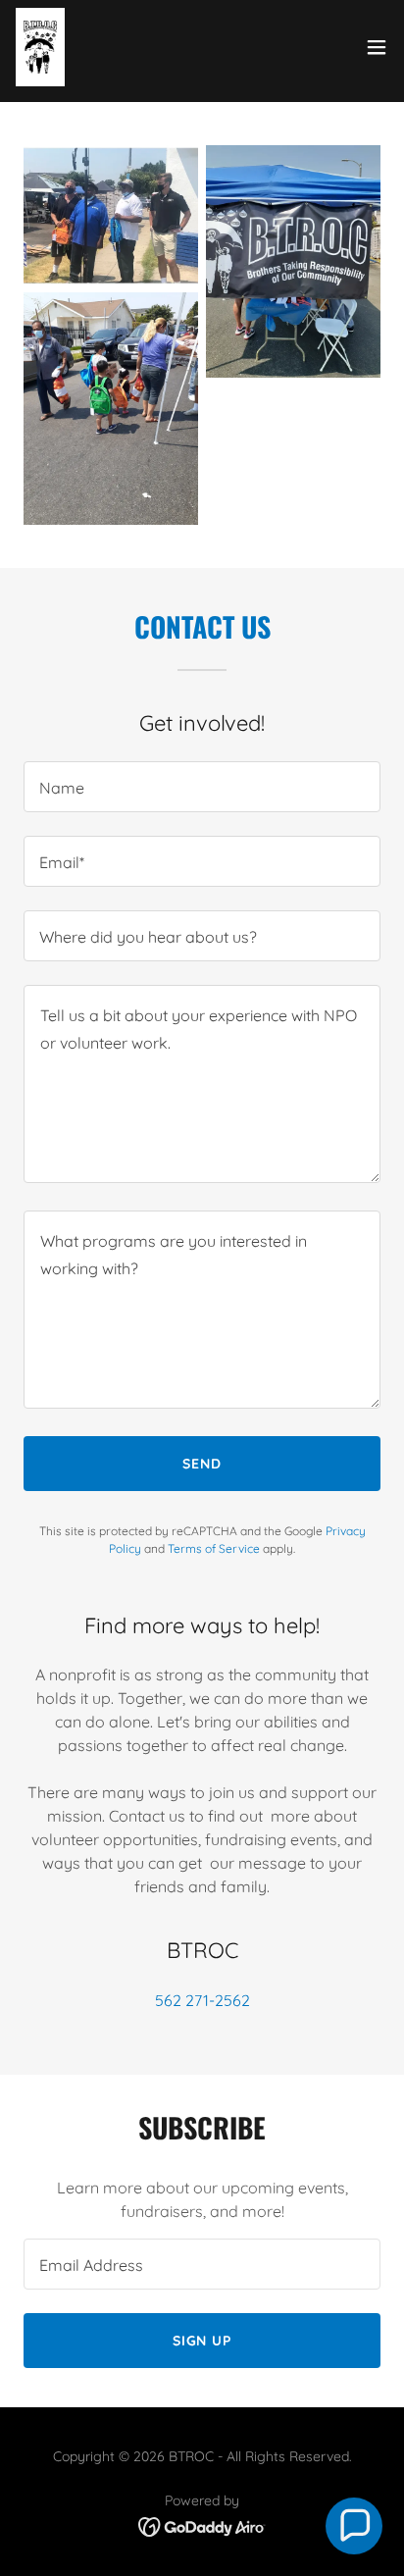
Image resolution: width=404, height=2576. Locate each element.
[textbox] (202, 787)
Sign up (202, 2341)
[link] (40, 47)
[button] (377, 47)
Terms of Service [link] (214, 1548)
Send (202, 1464)
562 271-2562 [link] (202, 2000)
